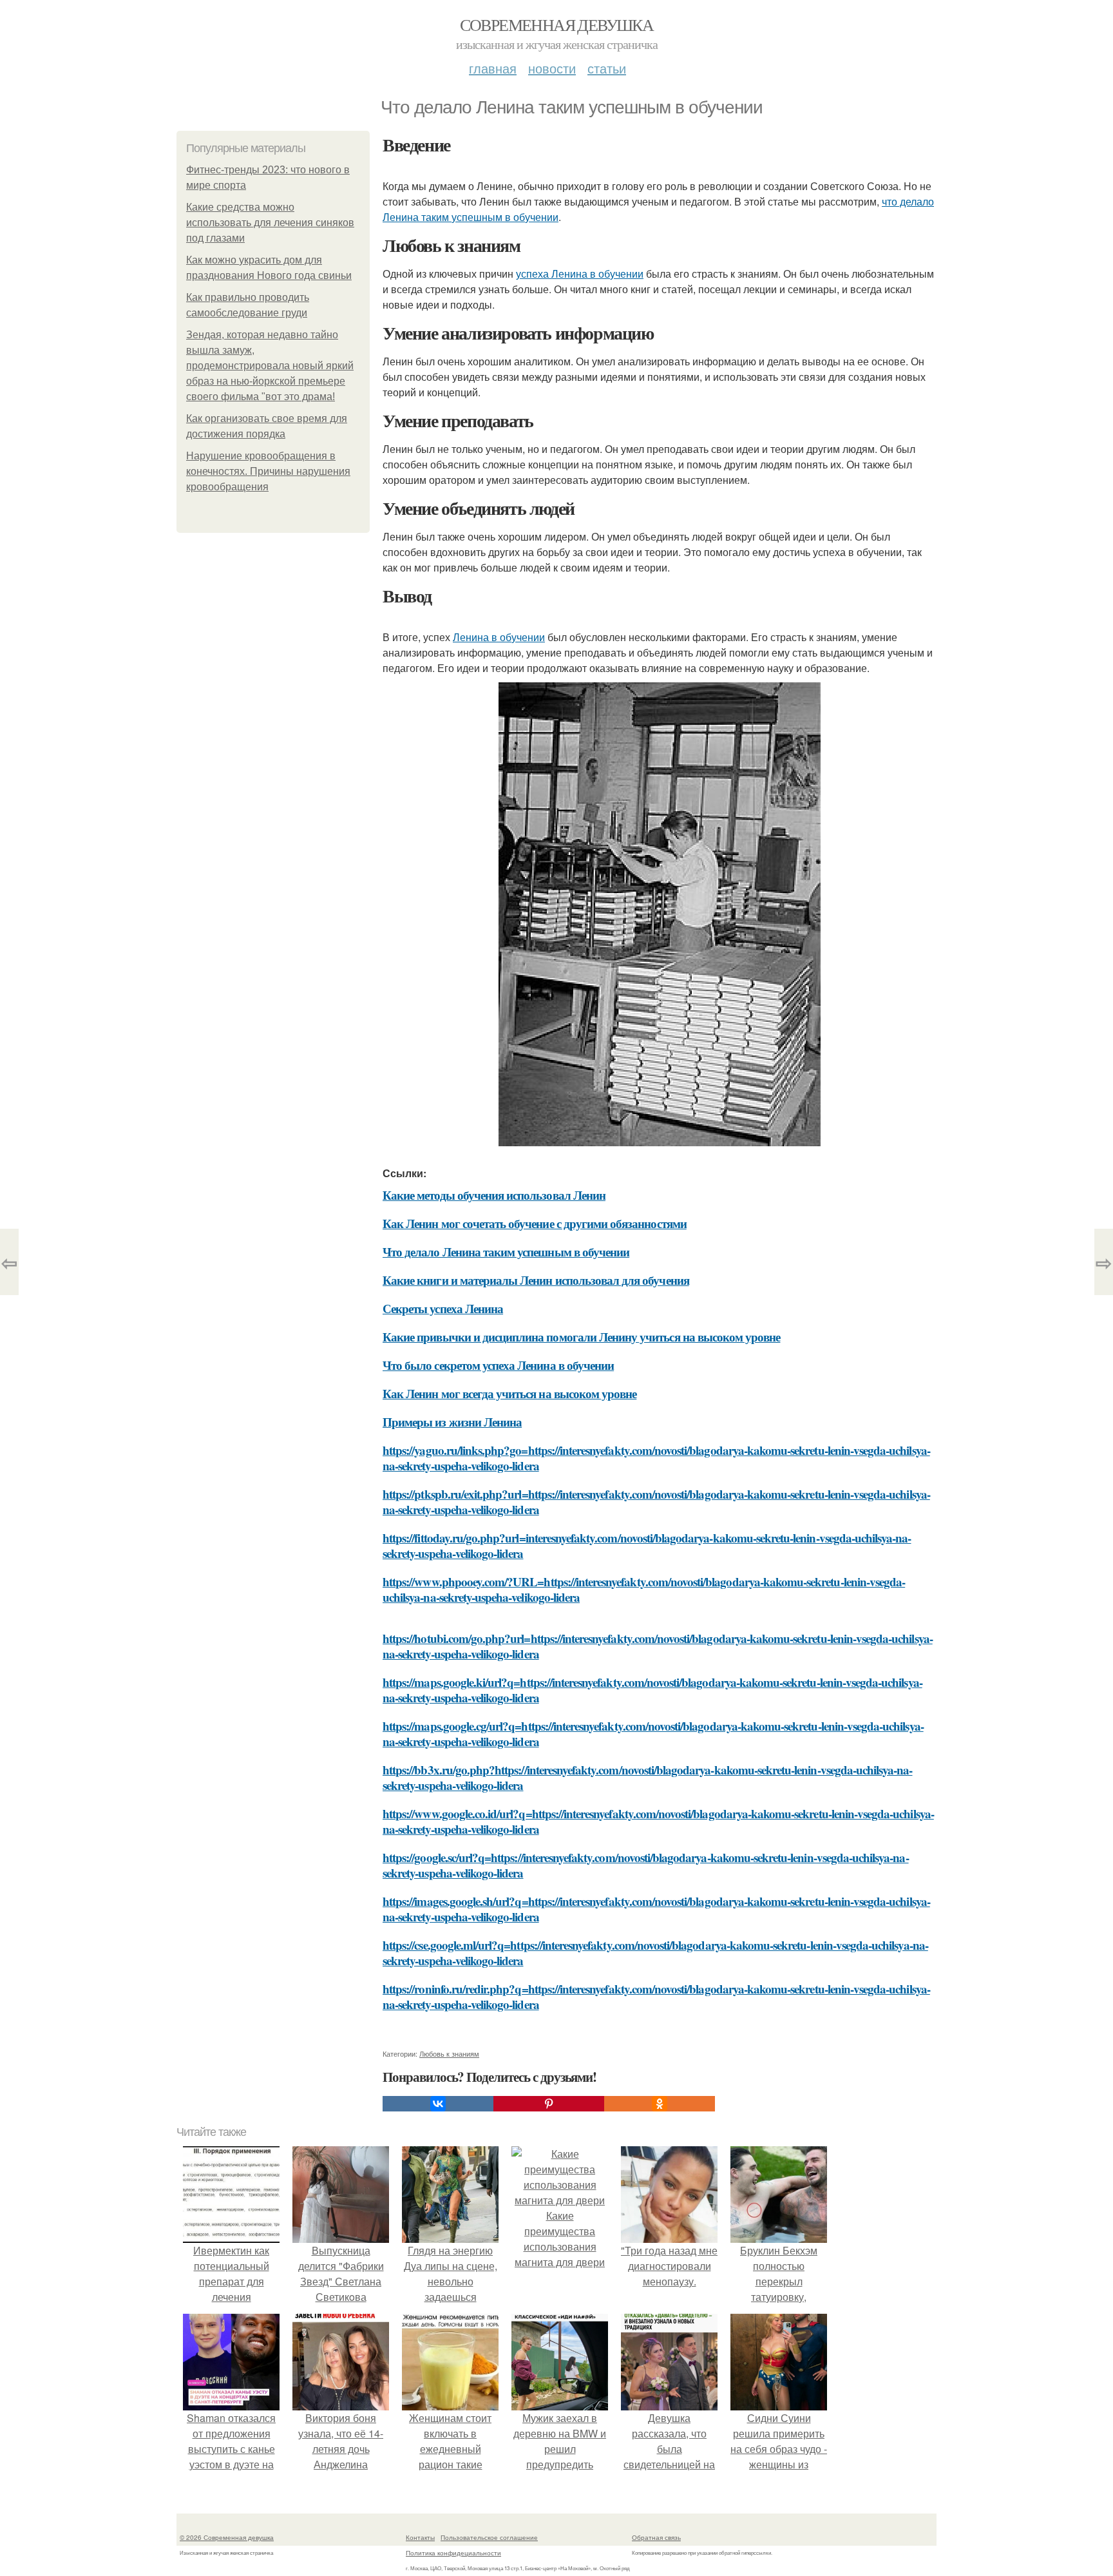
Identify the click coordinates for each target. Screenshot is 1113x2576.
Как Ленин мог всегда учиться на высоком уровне (509, 1393)
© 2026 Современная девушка (227, 2537)
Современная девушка (557, 24)
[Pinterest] (549, 2104)
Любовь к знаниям (449, 2053)
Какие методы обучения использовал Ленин (494, 1195)
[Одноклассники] (660, 2104)
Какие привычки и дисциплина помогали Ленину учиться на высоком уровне (581, 1337)
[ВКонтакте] (438, 2104)
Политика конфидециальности (453, 2553)
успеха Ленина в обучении (580, 274)
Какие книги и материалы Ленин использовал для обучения (536, 1280)
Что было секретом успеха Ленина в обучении (498, 1365)
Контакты (420, 2537)
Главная (493, 68)
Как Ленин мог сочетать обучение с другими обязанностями (535, 1223)
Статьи (607, 68)
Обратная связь (656, 2537)
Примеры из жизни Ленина (452, 1422)
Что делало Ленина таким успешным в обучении (506, 1252)
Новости (552, 68)
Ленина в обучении (499, 637)
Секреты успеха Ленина (443, 1308)
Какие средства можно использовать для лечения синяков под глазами (270, 223)
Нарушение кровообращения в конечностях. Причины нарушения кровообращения (268, 471)
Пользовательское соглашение (489, 2537)
